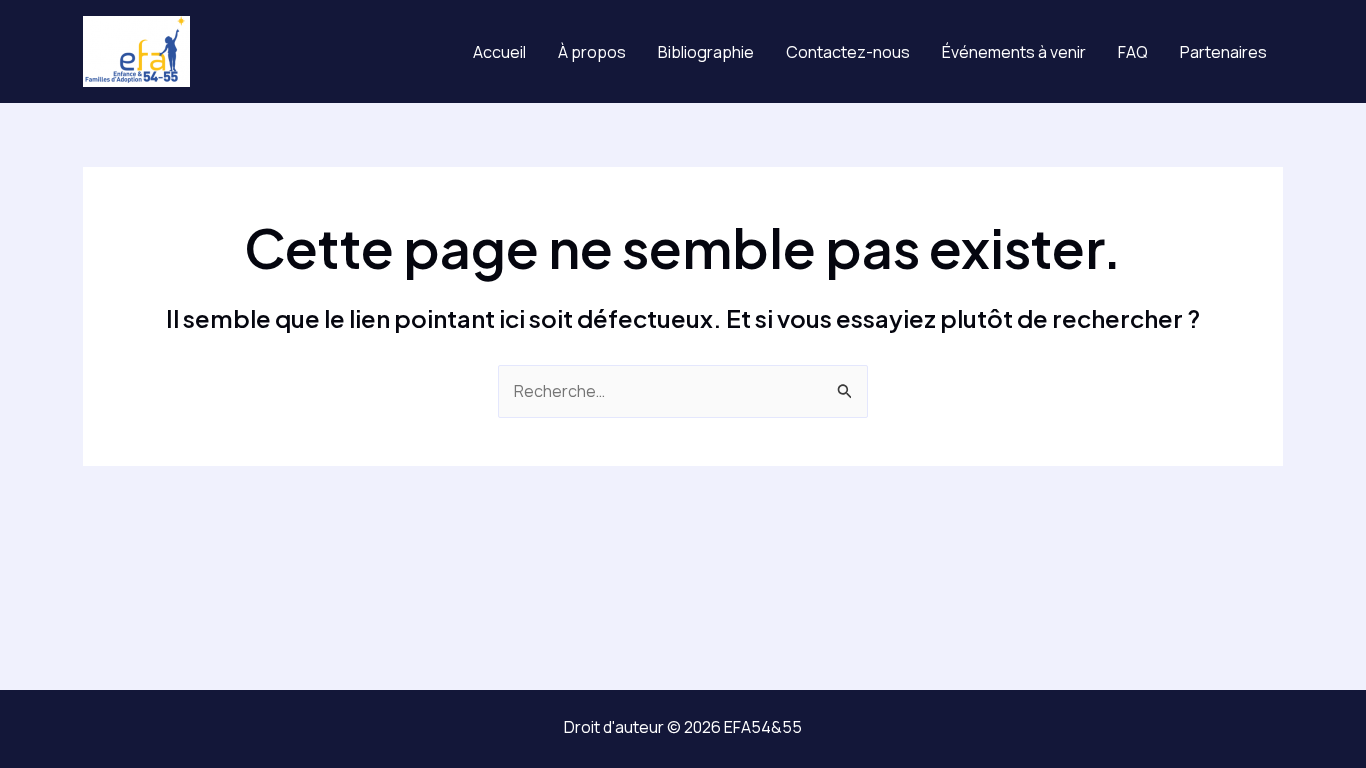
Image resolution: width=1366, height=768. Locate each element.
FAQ (1133, 52)
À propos (592, 52)
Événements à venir (1014, 52)
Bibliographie (706, 52)
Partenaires (1223, 52)
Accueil (499, 52)
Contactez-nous (848, 52)
